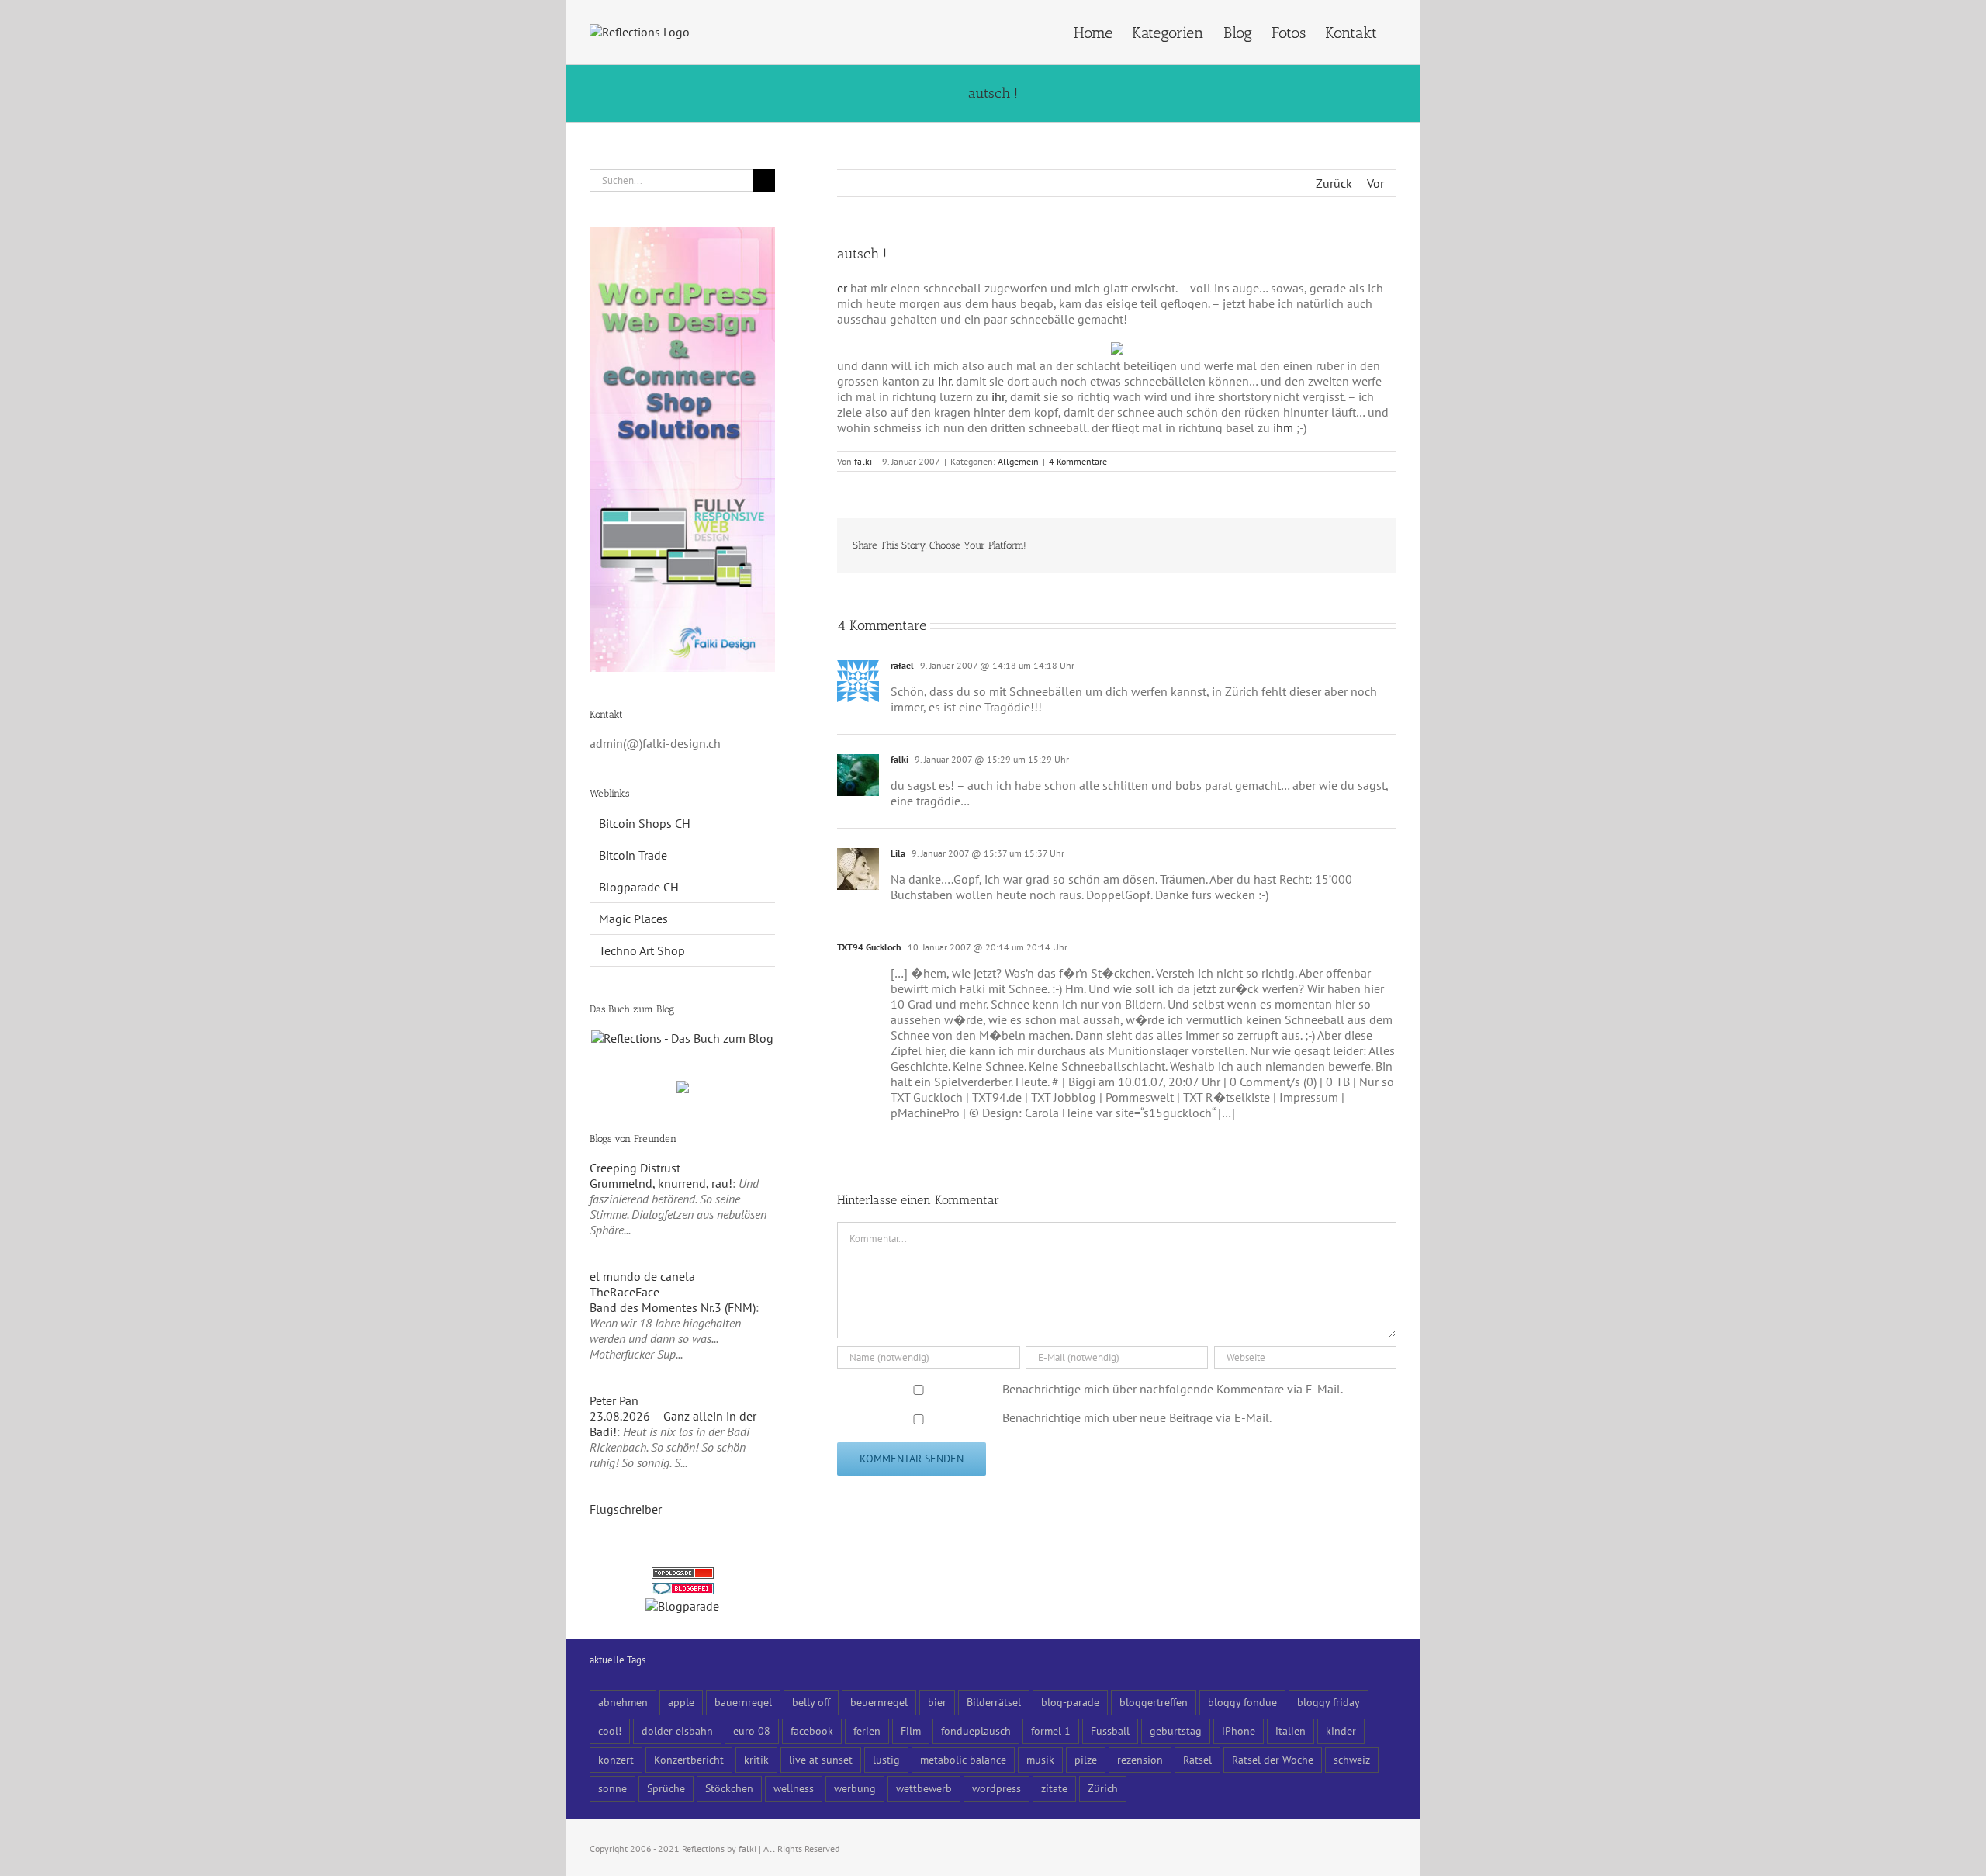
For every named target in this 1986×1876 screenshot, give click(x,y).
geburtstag (1176, 1731)
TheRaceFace (625, 1292)
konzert (616, 1759)
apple (681, 1702)
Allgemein (1018, 461)
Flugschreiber (626, 1509)
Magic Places (633, 919)
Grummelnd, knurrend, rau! (661, 1183)
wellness (794, 1788)
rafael (902, 665)
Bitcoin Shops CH (645, 823)
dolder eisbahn (677, 1731)
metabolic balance (963, 1759)
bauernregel (743, 1702)
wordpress (996, 1788)
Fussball (1110, 1731)
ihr (945, 381)
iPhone (1239, 1731)
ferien (867, 1731)
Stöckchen (729, 1788)
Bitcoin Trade (633, 855)
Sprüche (666, 1788)
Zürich (1103, 1788)
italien (1291, 1731)
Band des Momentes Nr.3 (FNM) (673, 1307)
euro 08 (752, 1731)
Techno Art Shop (642, 950)
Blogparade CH (639, 887)
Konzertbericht (689, 1759)
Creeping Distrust (635, 1168)
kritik (756, 1759)
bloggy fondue (1242, 1702)
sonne (612, 1788)
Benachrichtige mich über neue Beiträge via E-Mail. (1137, 1417)
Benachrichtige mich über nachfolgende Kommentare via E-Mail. (1173, 1389)
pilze (1086, 1759)
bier (937, 1702)
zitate (1054, 1788)
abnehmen (623, 1702)
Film (911, 1731)
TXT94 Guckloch (869, 947)
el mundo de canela (642, 1276)
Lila (898, 853)
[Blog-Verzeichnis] (683, 1590)
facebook (812, 1731)
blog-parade (1070, 1702)
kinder (1341, 1731)
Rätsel (1197, 1759)
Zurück (1334, 183)
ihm (1283, 427)
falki (863, 461)
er (842, 288)
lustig (886, 1759)
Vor (1375, 183)
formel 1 (1051, 1731)
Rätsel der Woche (1273, 1759)
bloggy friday (1329, 1702)
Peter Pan (614, 1400)
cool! (610, 1731)
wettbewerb (924, 1788)
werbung (855, 1788)
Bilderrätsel (994, 1702)
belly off (811, 1702)
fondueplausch (976, 1731)
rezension (1140, 1759)
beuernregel (879, 1702)
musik (1040, 1759)
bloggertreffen (1154, 1702)
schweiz (1352, 1759)
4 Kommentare (1078, 461)
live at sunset (821, 1759)
